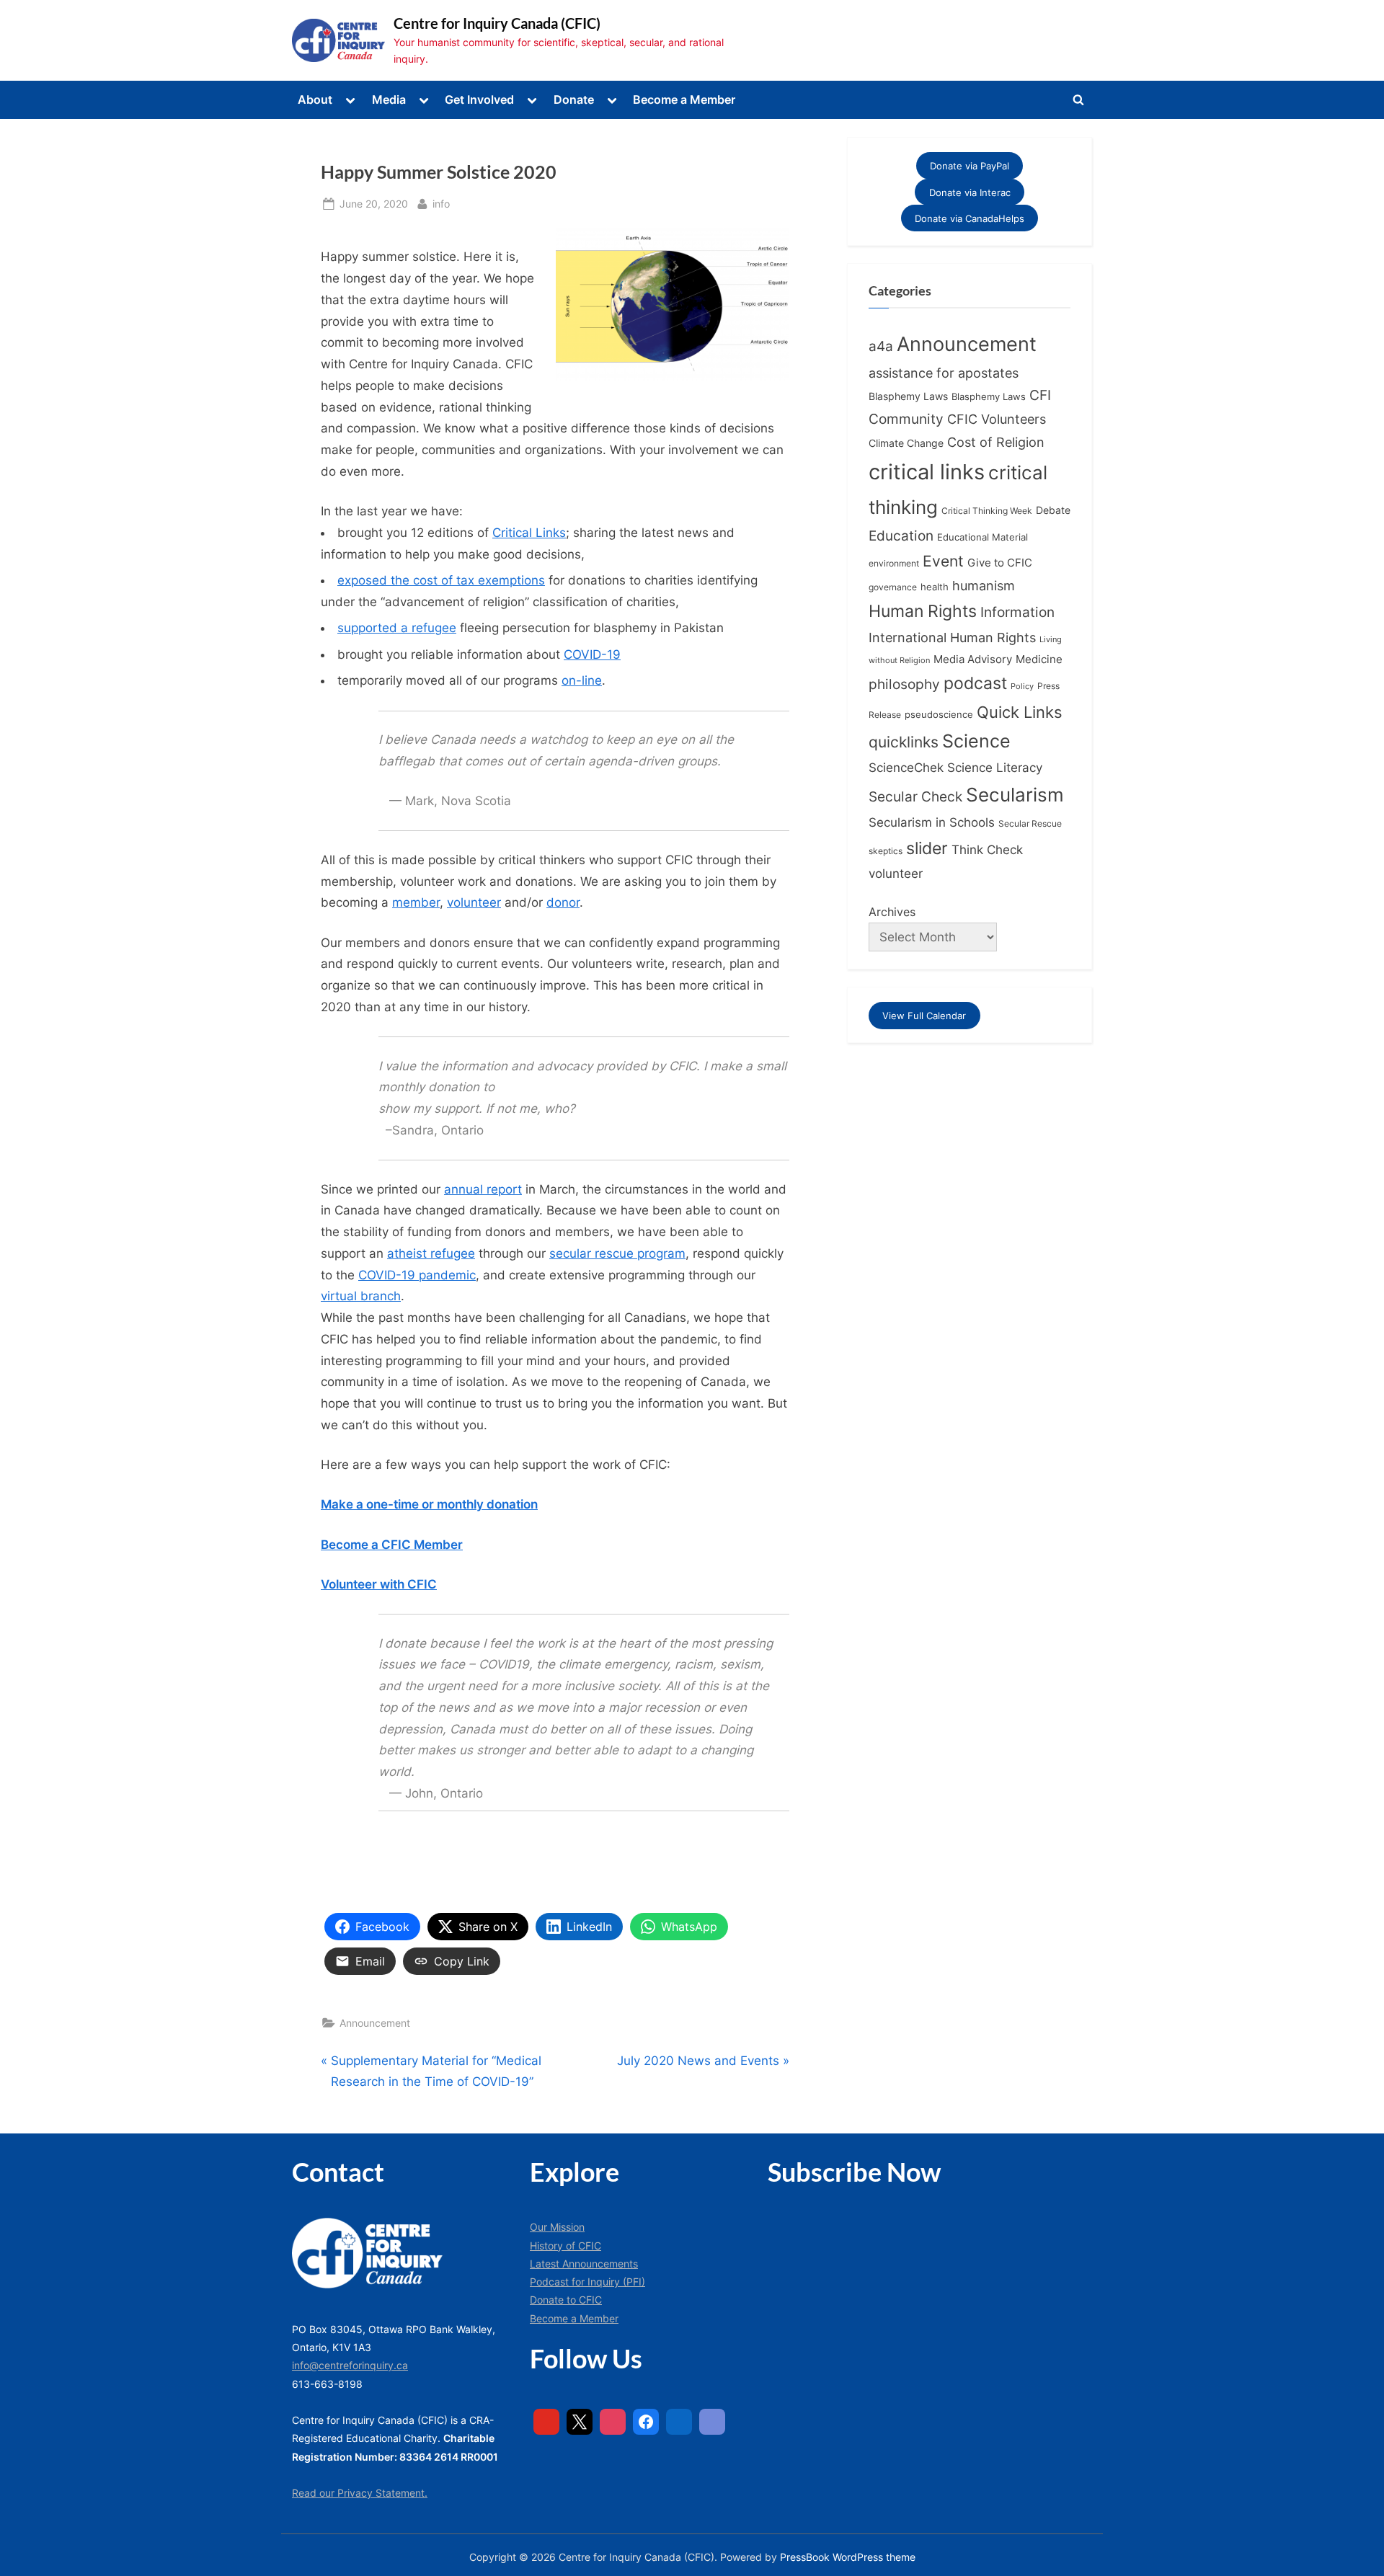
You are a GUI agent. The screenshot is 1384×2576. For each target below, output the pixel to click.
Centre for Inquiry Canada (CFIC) (497, 23)
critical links (927, 472)
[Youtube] (546, 2422)
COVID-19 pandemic (417, 1275)
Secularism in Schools (932, 822)
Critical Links (529, 533)
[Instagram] (613, 2422)
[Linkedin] (679, 2422)
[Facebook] (646, 2422)
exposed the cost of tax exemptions (441, 580)
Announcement (375, 2023)
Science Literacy (995, 767)
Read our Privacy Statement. (360, 2493)
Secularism (1015, 795)
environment (894, 563)
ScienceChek (906, 767)
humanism (984, 585)
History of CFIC (565, 2246)
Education (901, 536)
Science (976, 741)
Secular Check (915, 796)
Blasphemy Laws (908, 396)
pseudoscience (939, 715)
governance (893, 587)
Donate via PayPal (970, 166)
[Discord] (712, 2422)
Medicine (1039, 659)
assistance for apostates (944, 373)
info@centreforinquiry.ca (350, 2365)
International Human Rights (952, 638)
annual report (483, 1189)
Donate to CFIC (566, 2300)
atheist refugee (431, 1253)
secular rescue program (617, 1253)
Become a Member (684, 99)
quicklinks (904, 742)
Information (1017, 612)
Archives (892, 912)
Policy (1022, 686)
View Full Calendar (924, 1016)
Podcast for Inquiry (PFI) (587, 2282)
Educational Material (982, 537)
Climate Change (906, 443)
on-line (582, 680)
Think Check (987, 849)
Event (943, 561)
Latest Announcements (584, 2264)
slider (927, 848)
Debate (1053, 510)
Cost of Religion (996, 442)
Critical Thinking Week (987, 511)
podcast (975, 683)
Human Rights (923, 611)
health (935, 587)
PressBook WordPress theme (848, 2557)
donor (563, 902)
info (441, 203)
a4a (881, 346)
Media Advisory (973, 659)
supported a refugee (397, 628)
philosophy (904, 684)
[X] (580, 2422)
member (416, 902)
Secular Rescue (1030, 824)
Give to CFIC (1000, 563)
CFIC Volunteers (997, 419)
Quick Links (1020, 712)
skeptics (886, 851)
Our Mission (557, 2227)
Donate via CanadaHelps (970, 218)
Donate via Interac (970, 192)
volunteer (474, 902)
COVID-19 (592, 654)
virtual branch (361, 1296)
